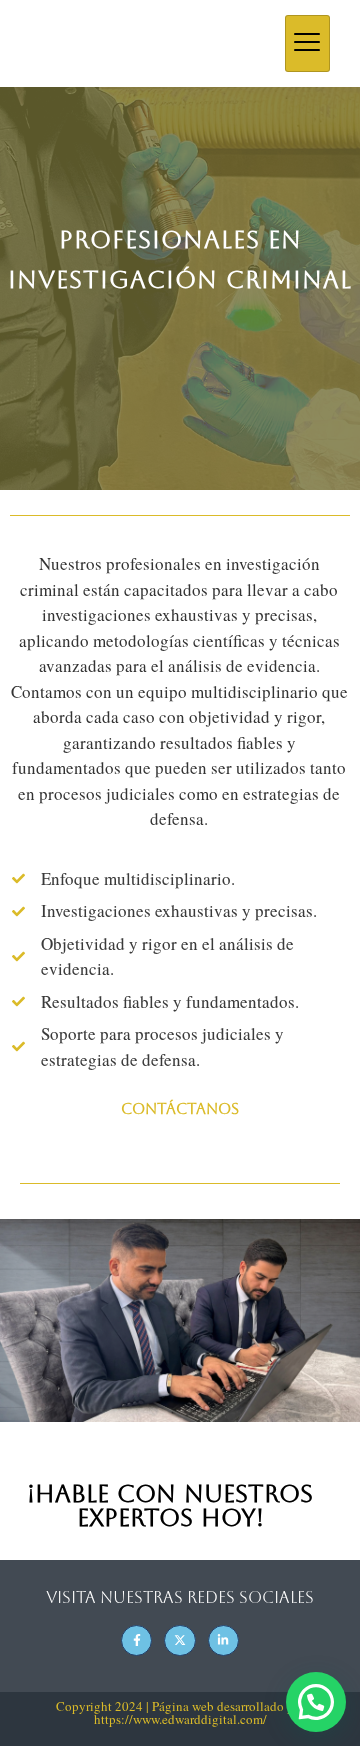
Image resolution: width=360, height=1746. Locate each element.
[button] (316, 1702)
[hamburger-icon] (307, 43)
